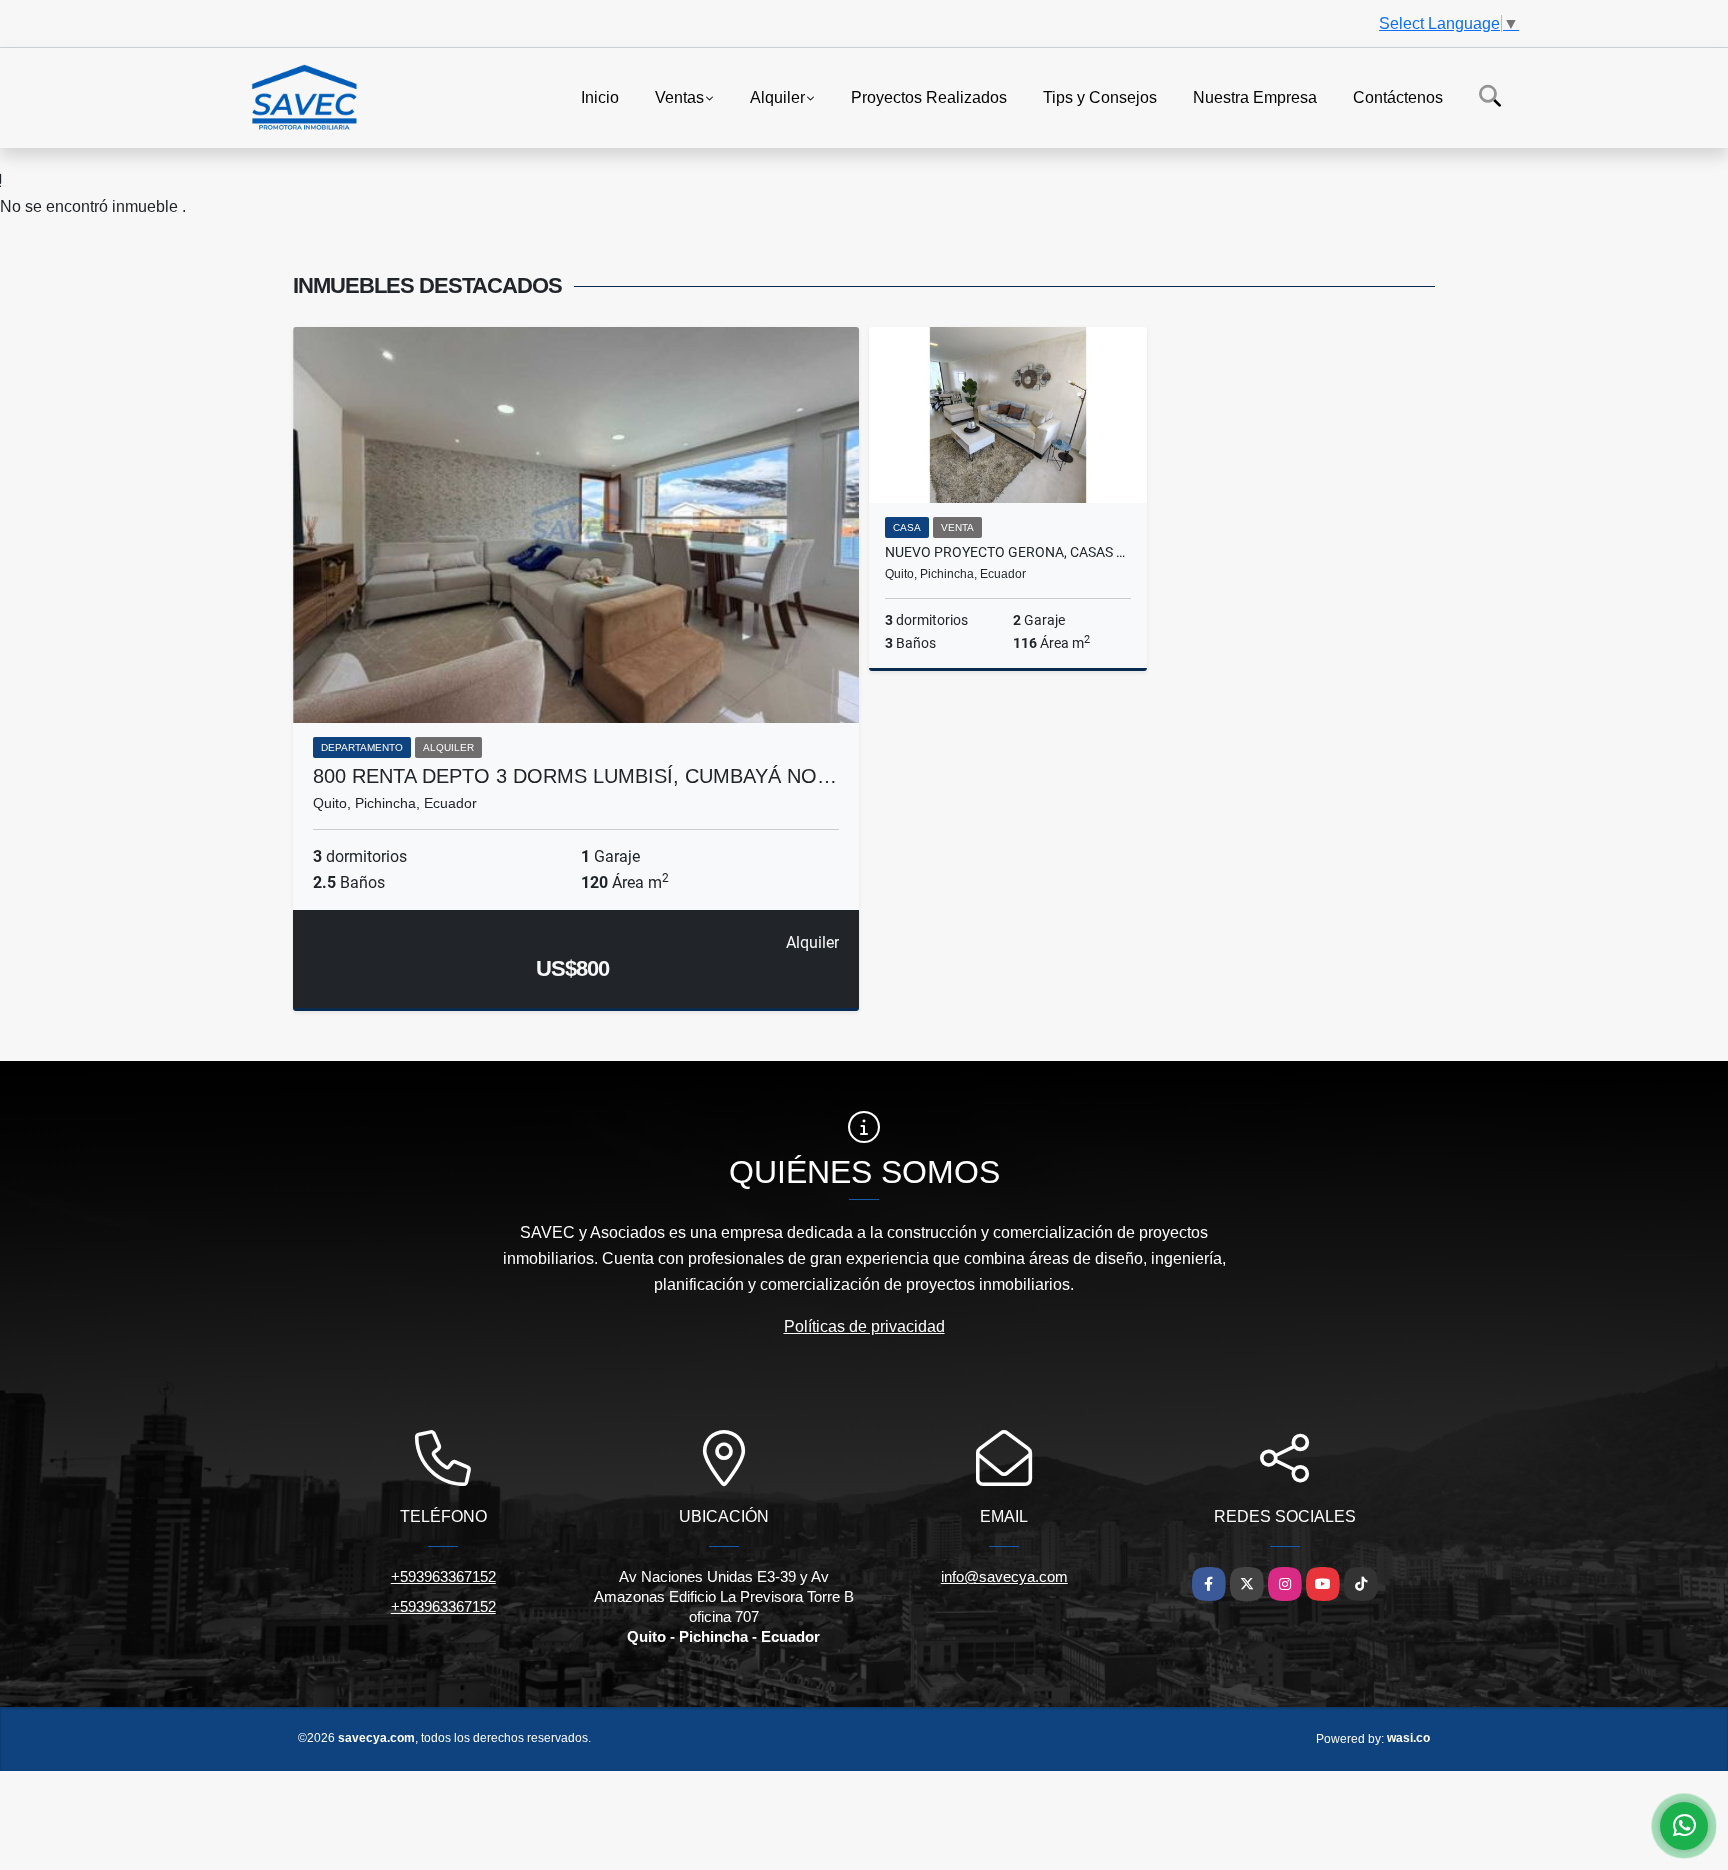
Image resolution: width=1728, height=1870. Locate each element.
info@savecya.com (1004, 1576)
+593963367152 (443, 1576)
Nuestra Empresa (1255, 96)
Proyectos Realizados (929, 96)
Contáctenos (1398, 96)
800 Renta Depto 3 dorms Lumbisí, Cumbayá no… (575, 776)
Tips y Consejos (1100, 96)
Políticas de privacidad (864, 1326)
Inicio (600, 96)
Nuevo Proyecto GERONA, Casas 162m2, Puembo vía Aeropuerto (1008, 552)
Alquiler (777, 96)
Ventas (679, 96)
